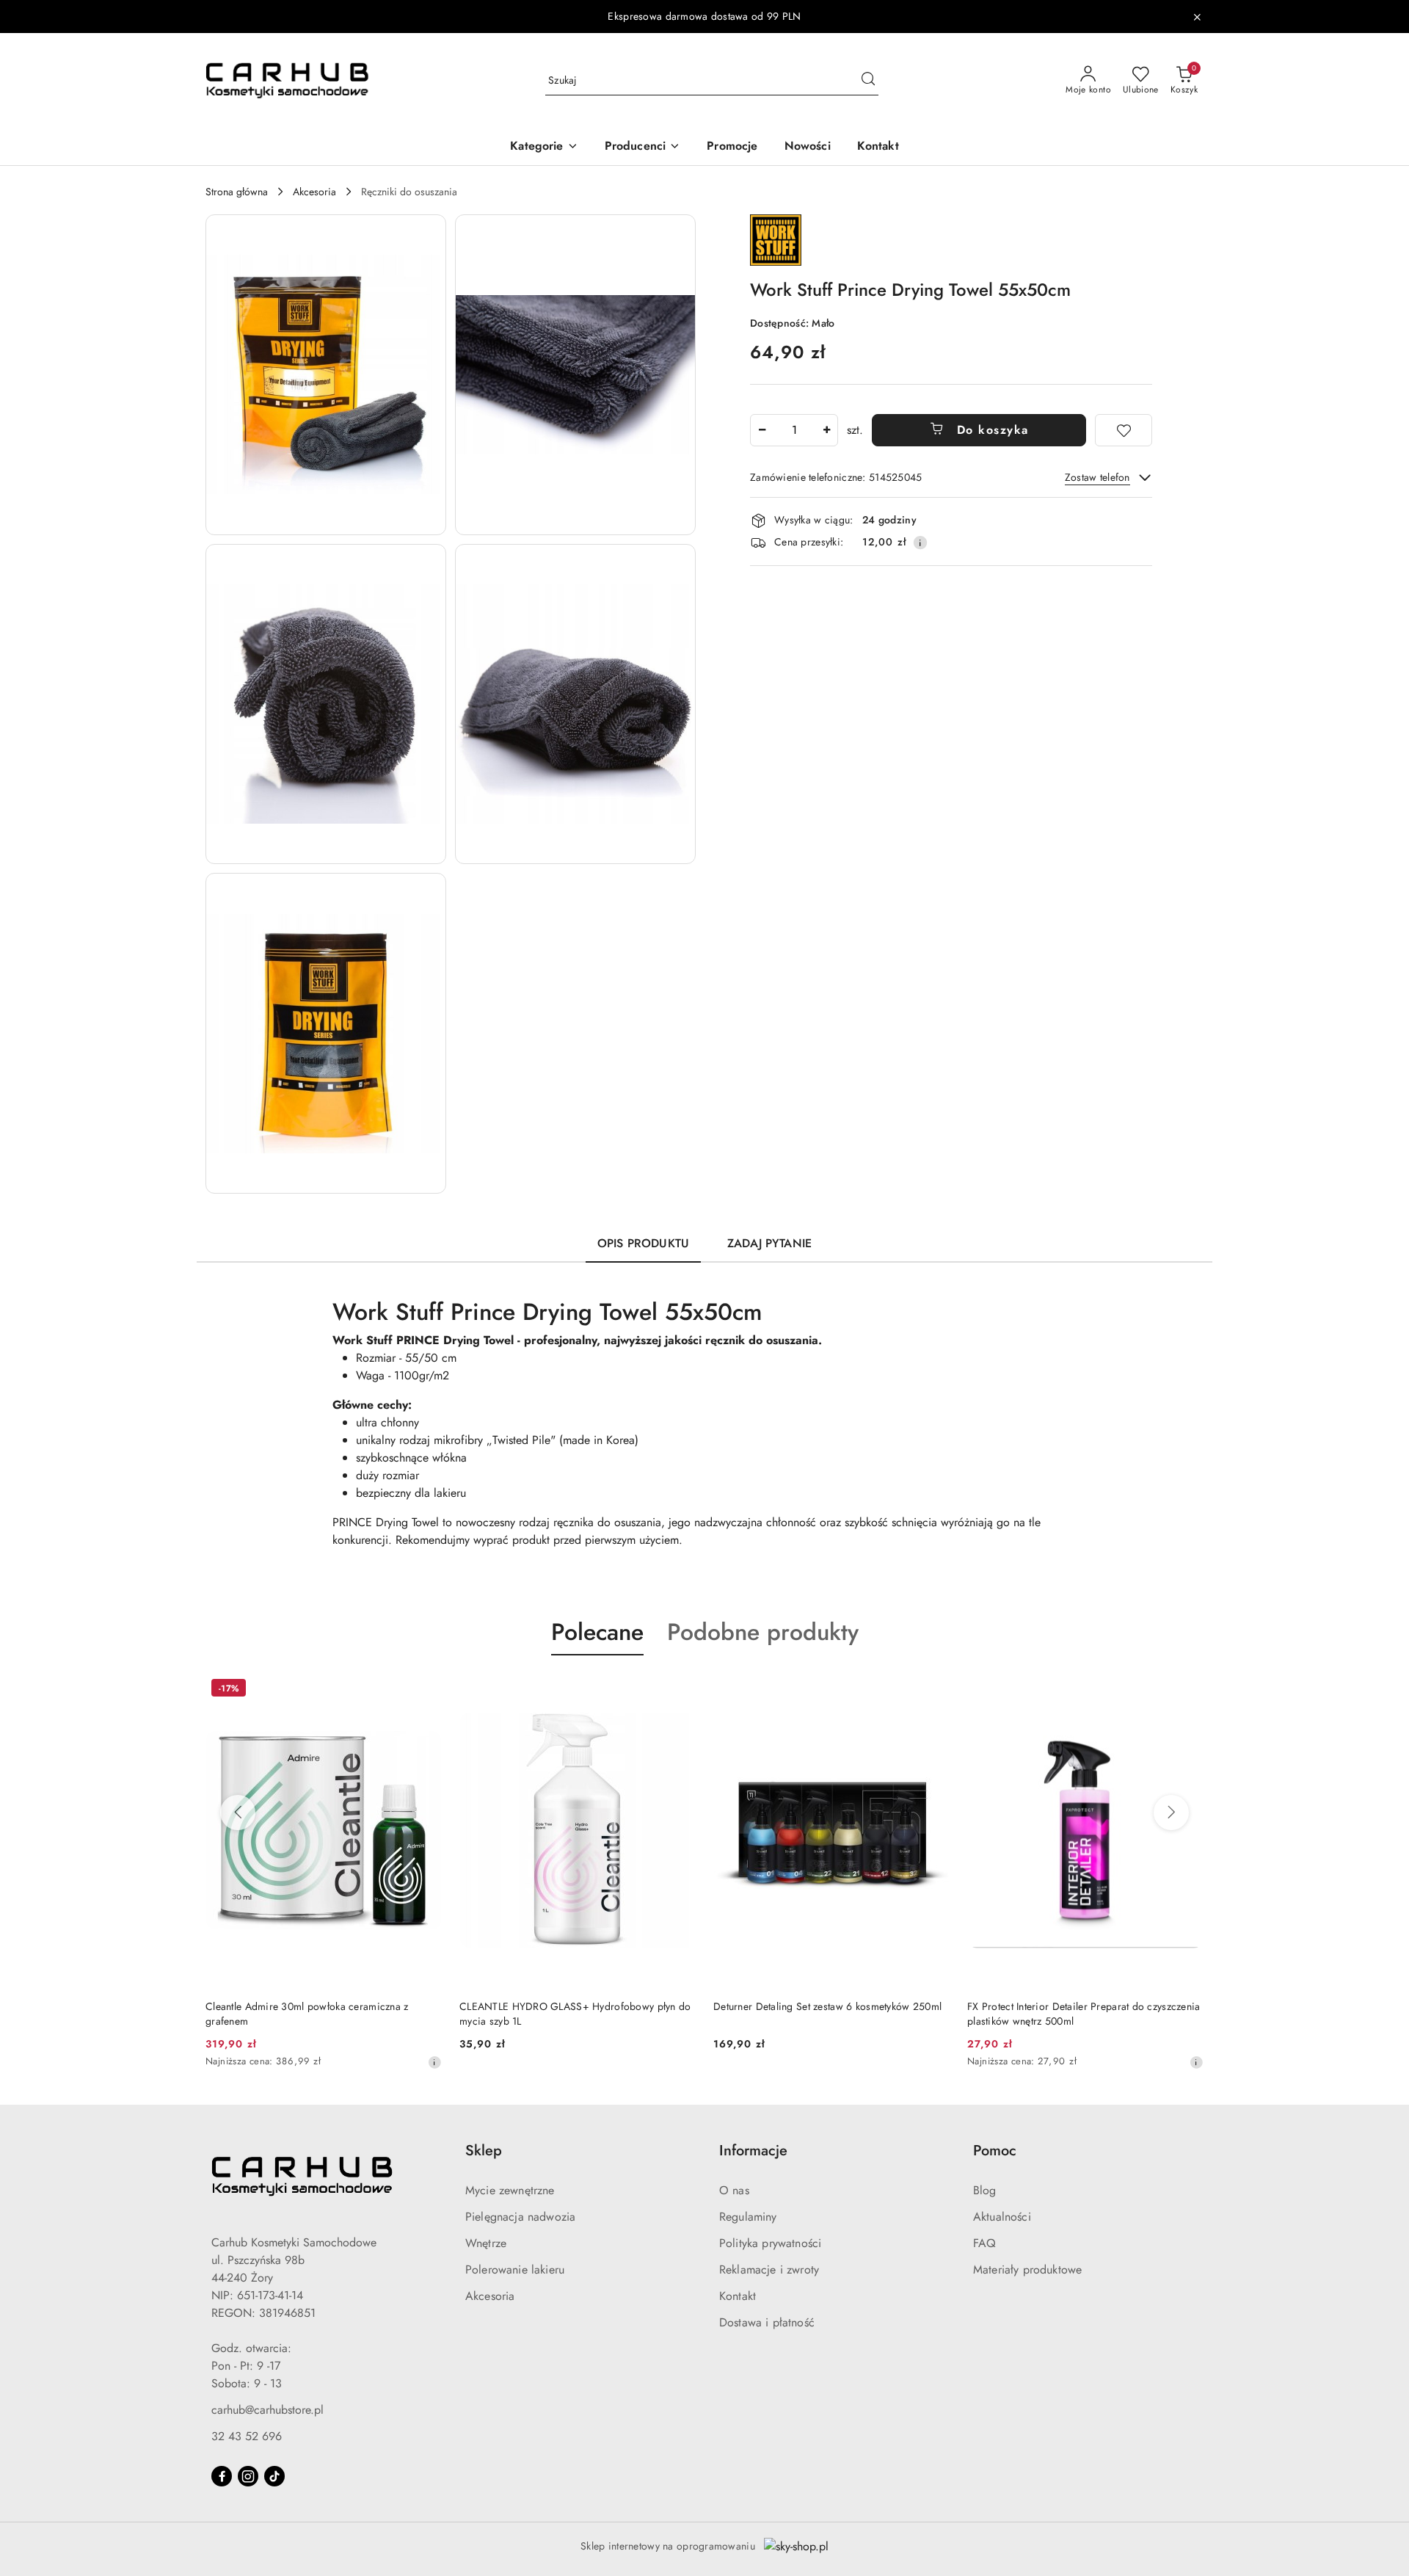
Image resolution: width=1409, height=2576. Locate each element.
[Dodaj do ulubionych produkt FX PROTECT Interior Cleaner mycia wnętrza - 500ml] (1187, 1690)
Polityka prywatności (770, 2243)
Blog (985, 2190)
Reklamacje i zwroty (769, 2270)
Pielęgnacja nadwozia (520, 2217)
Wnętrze (486, 2243)
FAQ (984, 2243)
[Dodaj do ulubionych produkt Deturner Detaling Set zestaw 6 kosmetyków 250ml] (679, 1690)
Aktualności (1002, 2217)
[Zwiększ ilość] (826, 430)
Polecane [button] (597, 1632)
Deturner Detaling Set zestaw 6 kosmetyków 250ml (574, 2006)
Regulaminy (748, 2217)
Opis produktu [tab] (643, 1243)
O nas (734, 2190)
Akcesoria (490, 2296)
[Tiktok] (274, 2476)
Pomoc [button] (995, 2151)
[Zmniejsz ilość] (762, 430)
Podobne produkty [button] (763, 1632)
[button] (544, 147)
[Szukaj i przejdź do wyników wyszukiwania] (868, 81)
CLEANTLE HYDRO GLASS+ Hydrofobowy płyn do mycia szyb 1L (321, 2014)
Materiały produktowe (1027, 2270)
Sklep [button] (484, 2151)
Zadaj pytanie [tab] (769, 1243)
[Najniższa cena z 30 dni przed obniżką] (942, 2062)
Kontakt (738, 2296)
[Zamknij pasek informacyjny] (1197, 17)
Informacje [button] (753, 2151)
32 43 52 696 (247, 2436)
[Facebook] (222, 2476)
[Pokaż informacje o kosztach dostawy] (920, 543)
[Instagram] (248, 2476)
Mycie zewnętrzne (510, 2190)
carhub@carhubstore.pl (267, 2410)
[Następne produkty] (1171, 1813)
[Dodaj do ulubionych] (1124, 430)
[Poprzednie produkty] (238, 1813)
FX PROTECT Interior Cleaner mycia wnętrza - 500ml (1070, 2014)
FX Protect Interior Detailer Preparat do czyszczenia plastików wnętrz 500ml (830, 2014)
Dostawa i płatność (767, 2322)
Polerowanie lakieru (515, 2270)
